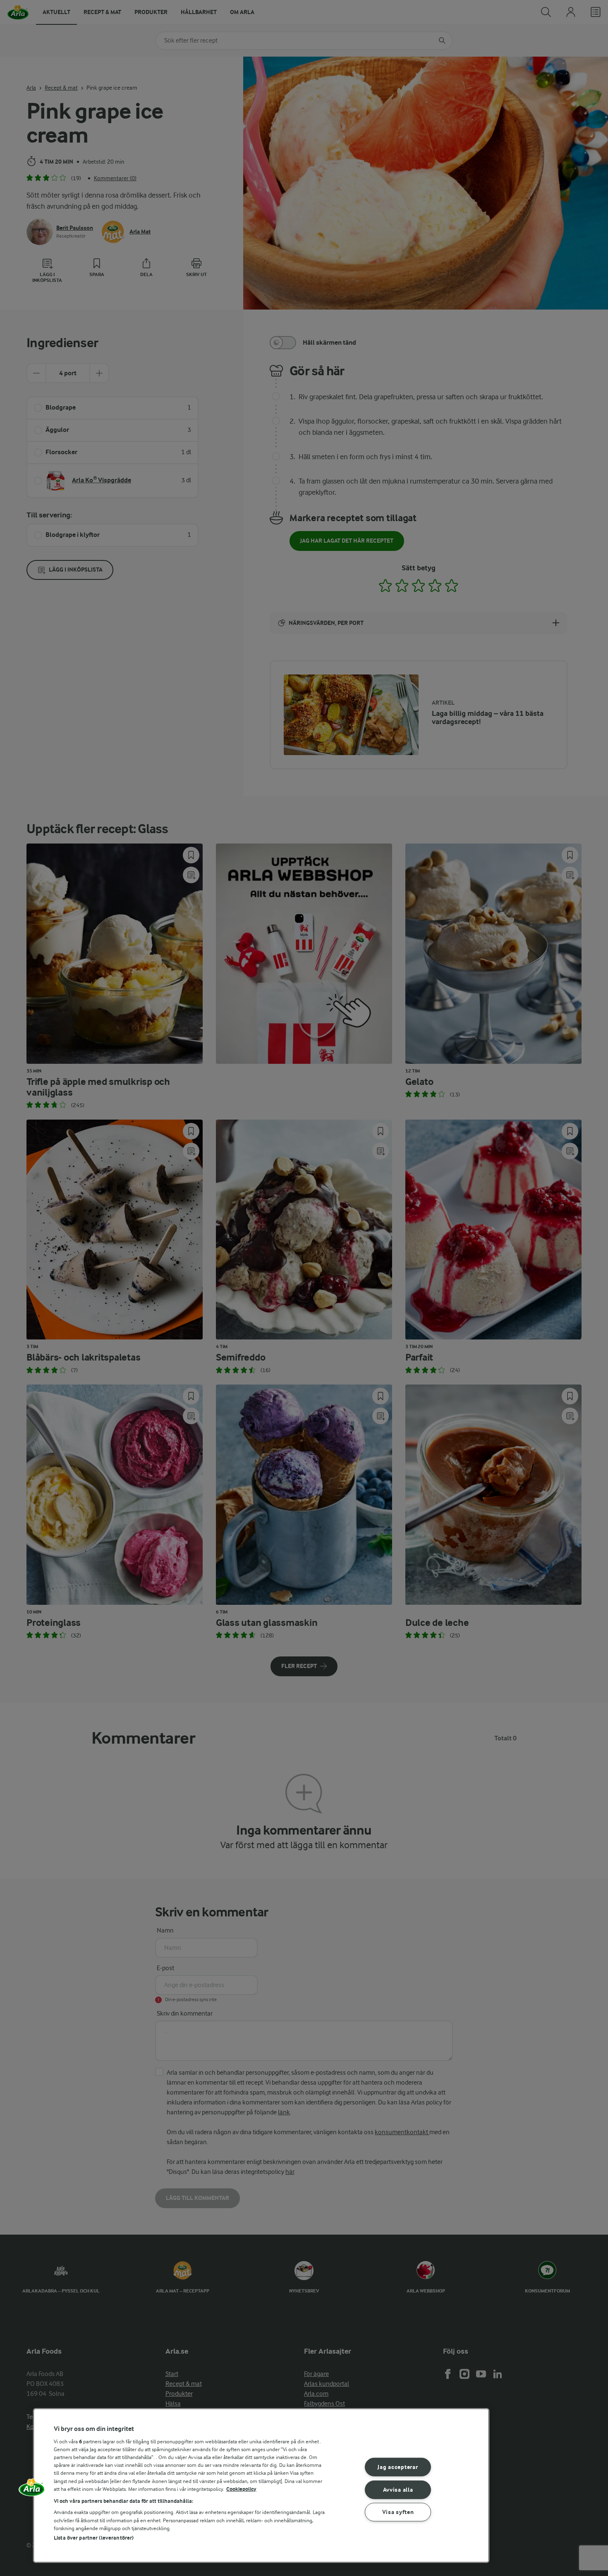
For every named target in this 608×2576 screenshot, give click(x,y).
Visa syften (398, 2512)
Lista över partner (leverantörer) (94, 2538)
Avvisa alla (398, 2489)
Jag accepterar (398, 2467)
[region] (261, 2485)
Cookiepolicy (241, 2489)
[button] (32, 2490)
